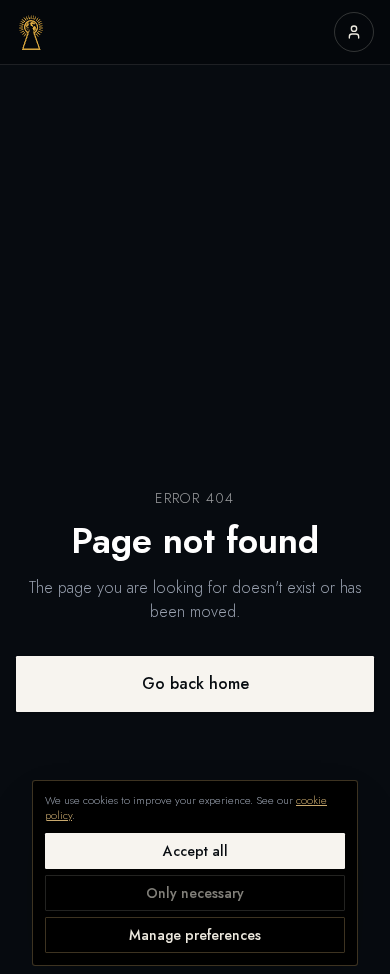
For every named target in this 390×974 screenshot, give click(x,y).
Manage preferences (195, 935)
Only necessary (195, 893)
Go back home (195, 683)
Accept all (195, 851)
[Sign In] (354, 32)
